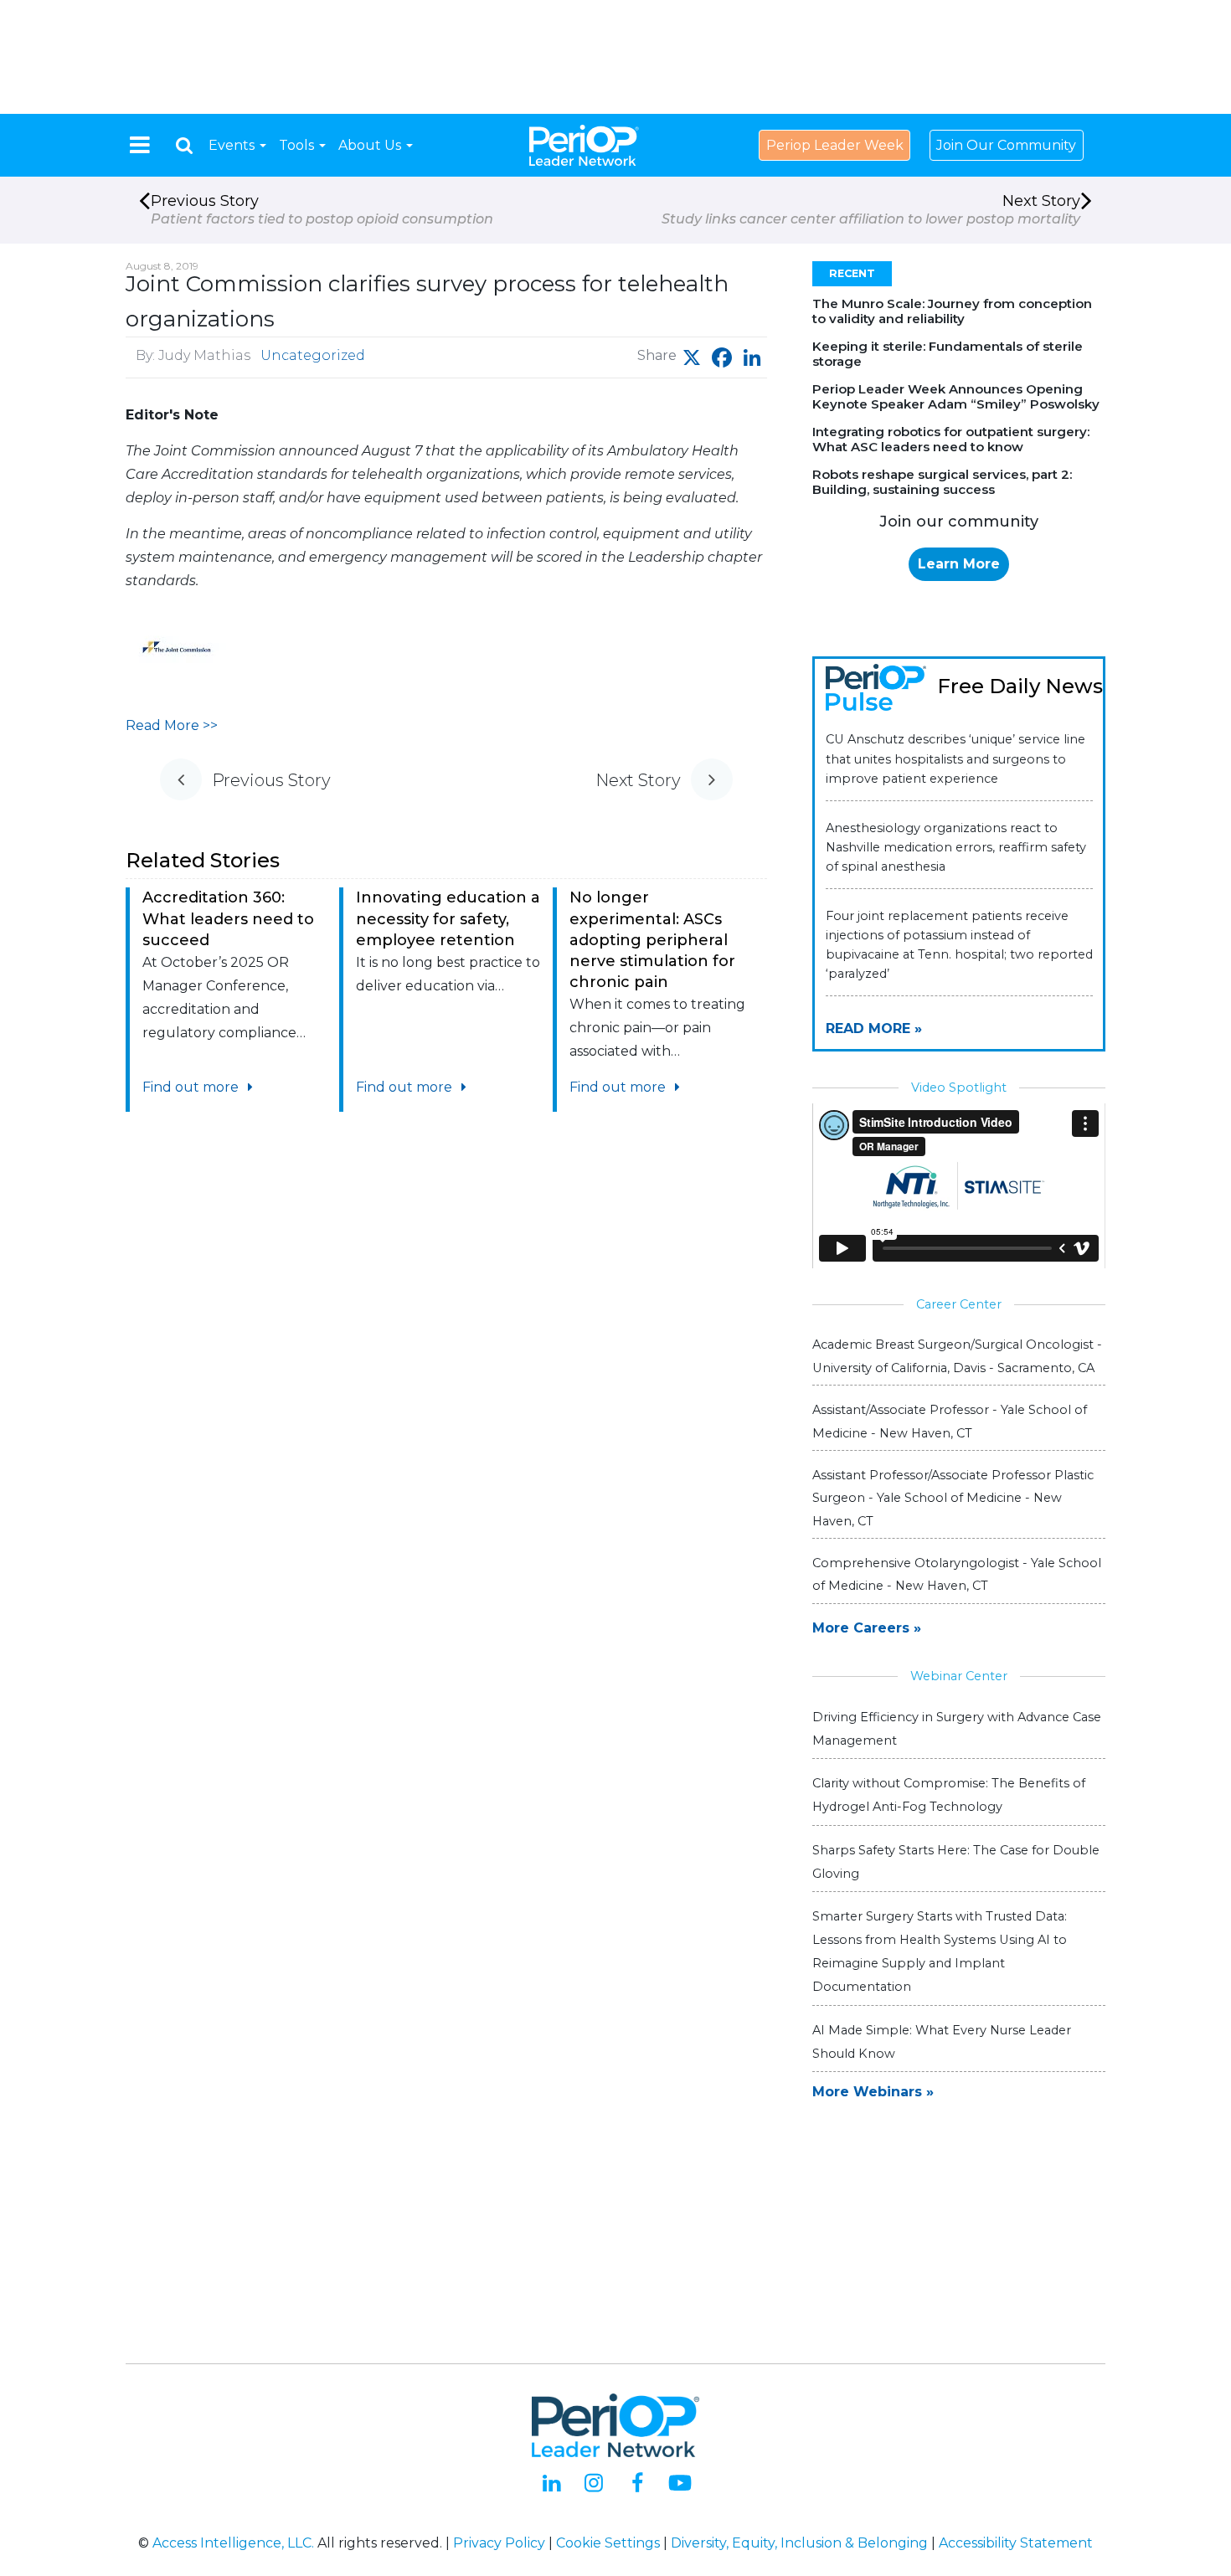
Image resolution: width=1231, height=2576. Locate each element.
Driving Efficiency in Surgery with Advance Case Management (957, 1729)
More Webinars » (873, 2092)
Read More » (874, 1028)
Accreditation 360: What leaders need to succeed (228, 918)
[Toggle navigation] (140, 145)
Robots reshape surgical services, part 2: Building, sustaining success (942, 482)
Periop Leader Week (835, 145)
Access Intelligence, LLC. (233, 2543)
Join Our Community (1006, 145)
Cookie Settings (608, 2543)
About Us (371, 145)
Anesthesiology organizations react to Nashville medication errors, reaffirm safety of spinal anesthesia (956, 847)
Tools (298, 145)
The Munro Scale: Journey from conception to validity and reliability (952, 311)
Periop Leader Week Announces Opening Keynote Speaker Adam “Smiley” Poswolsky (956, 396)
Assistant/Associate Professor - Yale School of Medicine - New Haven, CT (950, 1421)
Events (233, 145)
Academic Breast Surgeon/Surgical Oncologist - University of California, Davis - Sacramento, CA (957, 1356)
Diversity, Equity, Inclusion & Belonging (799, 2543)
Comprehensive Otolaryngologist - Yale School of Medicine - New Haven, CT (957, 1574)
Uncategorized (313, 355)
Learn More (959, 564)
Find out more (192, 1087)
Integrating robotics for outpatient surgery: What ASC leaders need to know (951, 439)
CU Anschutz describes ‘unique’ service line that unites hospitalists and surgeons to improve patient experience (955, 758)
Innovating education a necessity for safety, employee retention (448, 918)
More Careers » (867, 1628)
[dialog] (184, 145)
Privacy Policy (499, 2543)
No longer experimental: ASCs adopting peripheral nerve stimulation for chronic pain (652, 940)
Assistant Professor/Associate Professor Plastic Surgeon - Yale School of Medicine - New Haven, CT (953, 1498)
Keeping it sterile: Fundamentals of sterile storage (948, 354)
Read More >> (172, 725)
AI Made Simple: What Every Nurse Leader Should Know (942, 2042)
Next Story (871, 209)
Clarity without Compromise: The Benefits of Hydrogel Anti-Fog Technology (949, 1795)
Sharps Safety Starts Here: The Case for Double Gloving (956, 1862)
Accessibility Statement (1016, 2543)
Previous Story (322, 209)
